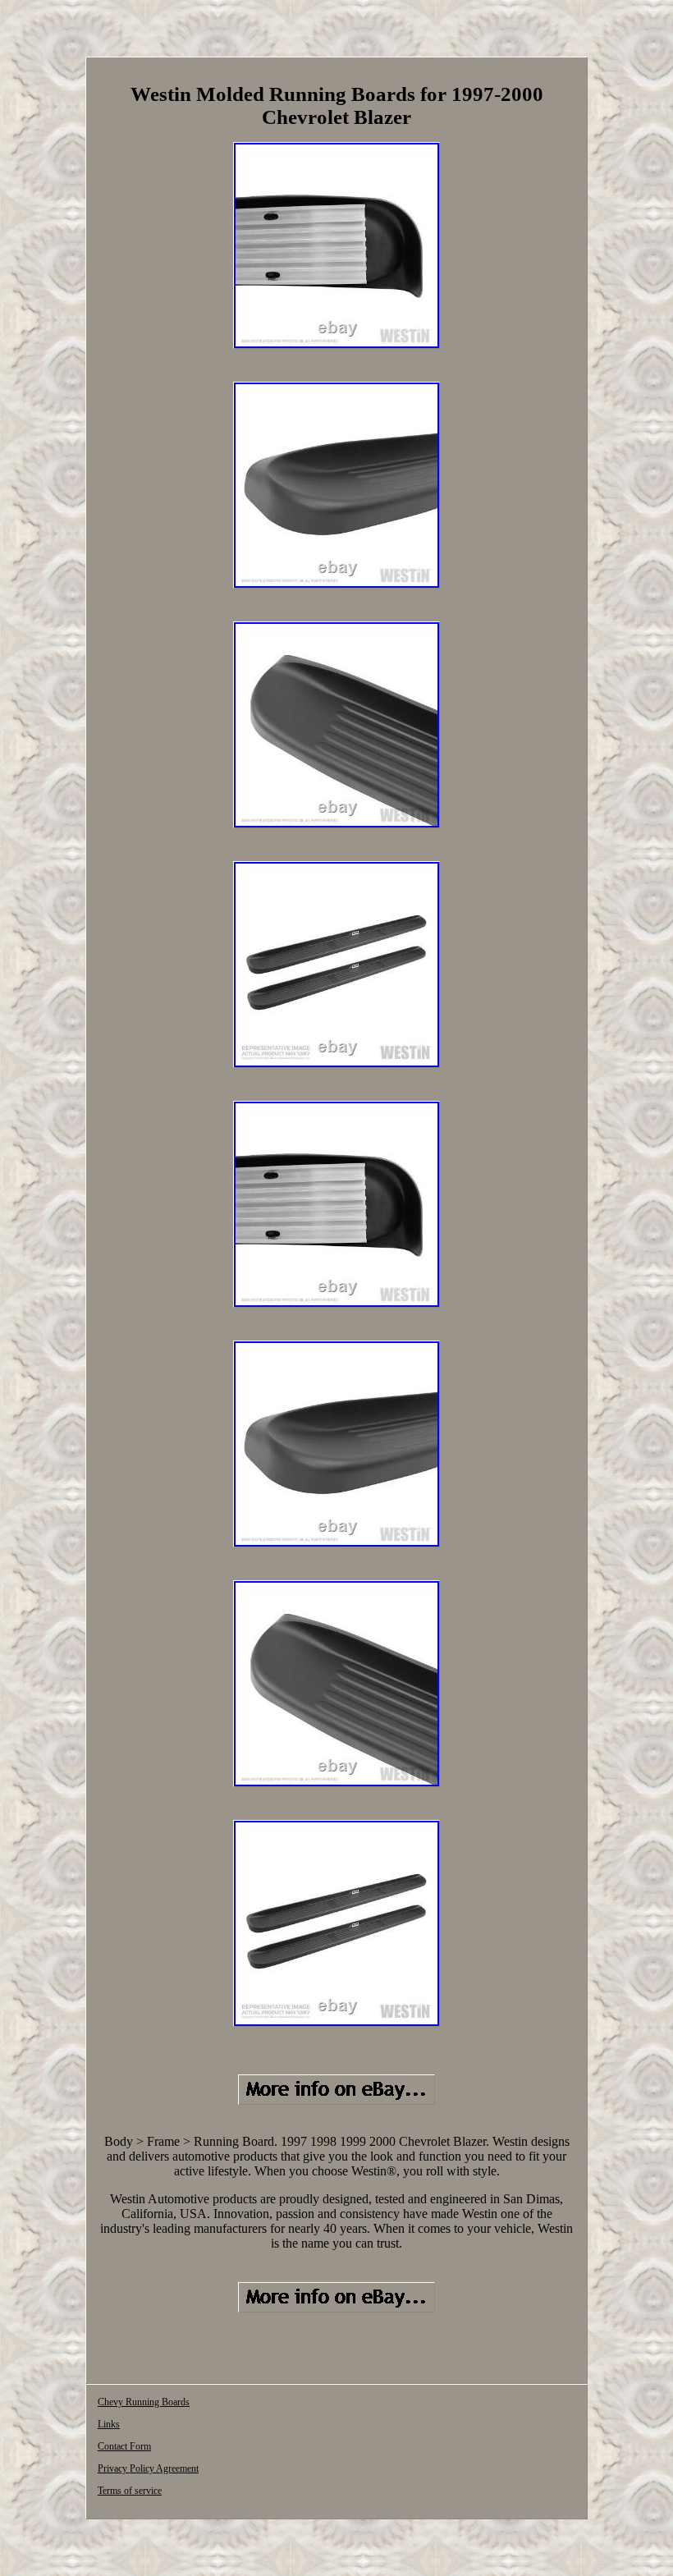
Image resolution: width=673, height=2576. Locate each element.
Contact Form (124, 2446)
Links (109, 2424)
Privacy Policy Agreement (148, 2468)
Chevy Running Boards (144, 2402)
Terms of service (130, 2491)
